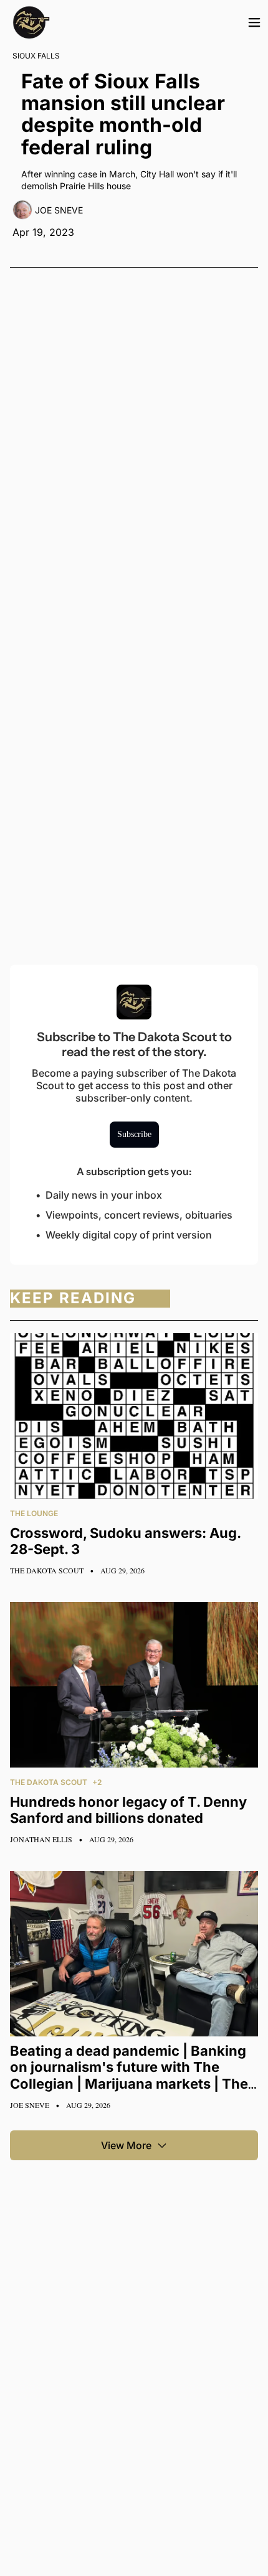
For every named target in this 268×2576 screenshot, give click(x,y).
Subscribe (134, 1134)
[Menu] (254, 22)
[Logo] (31, 22)
